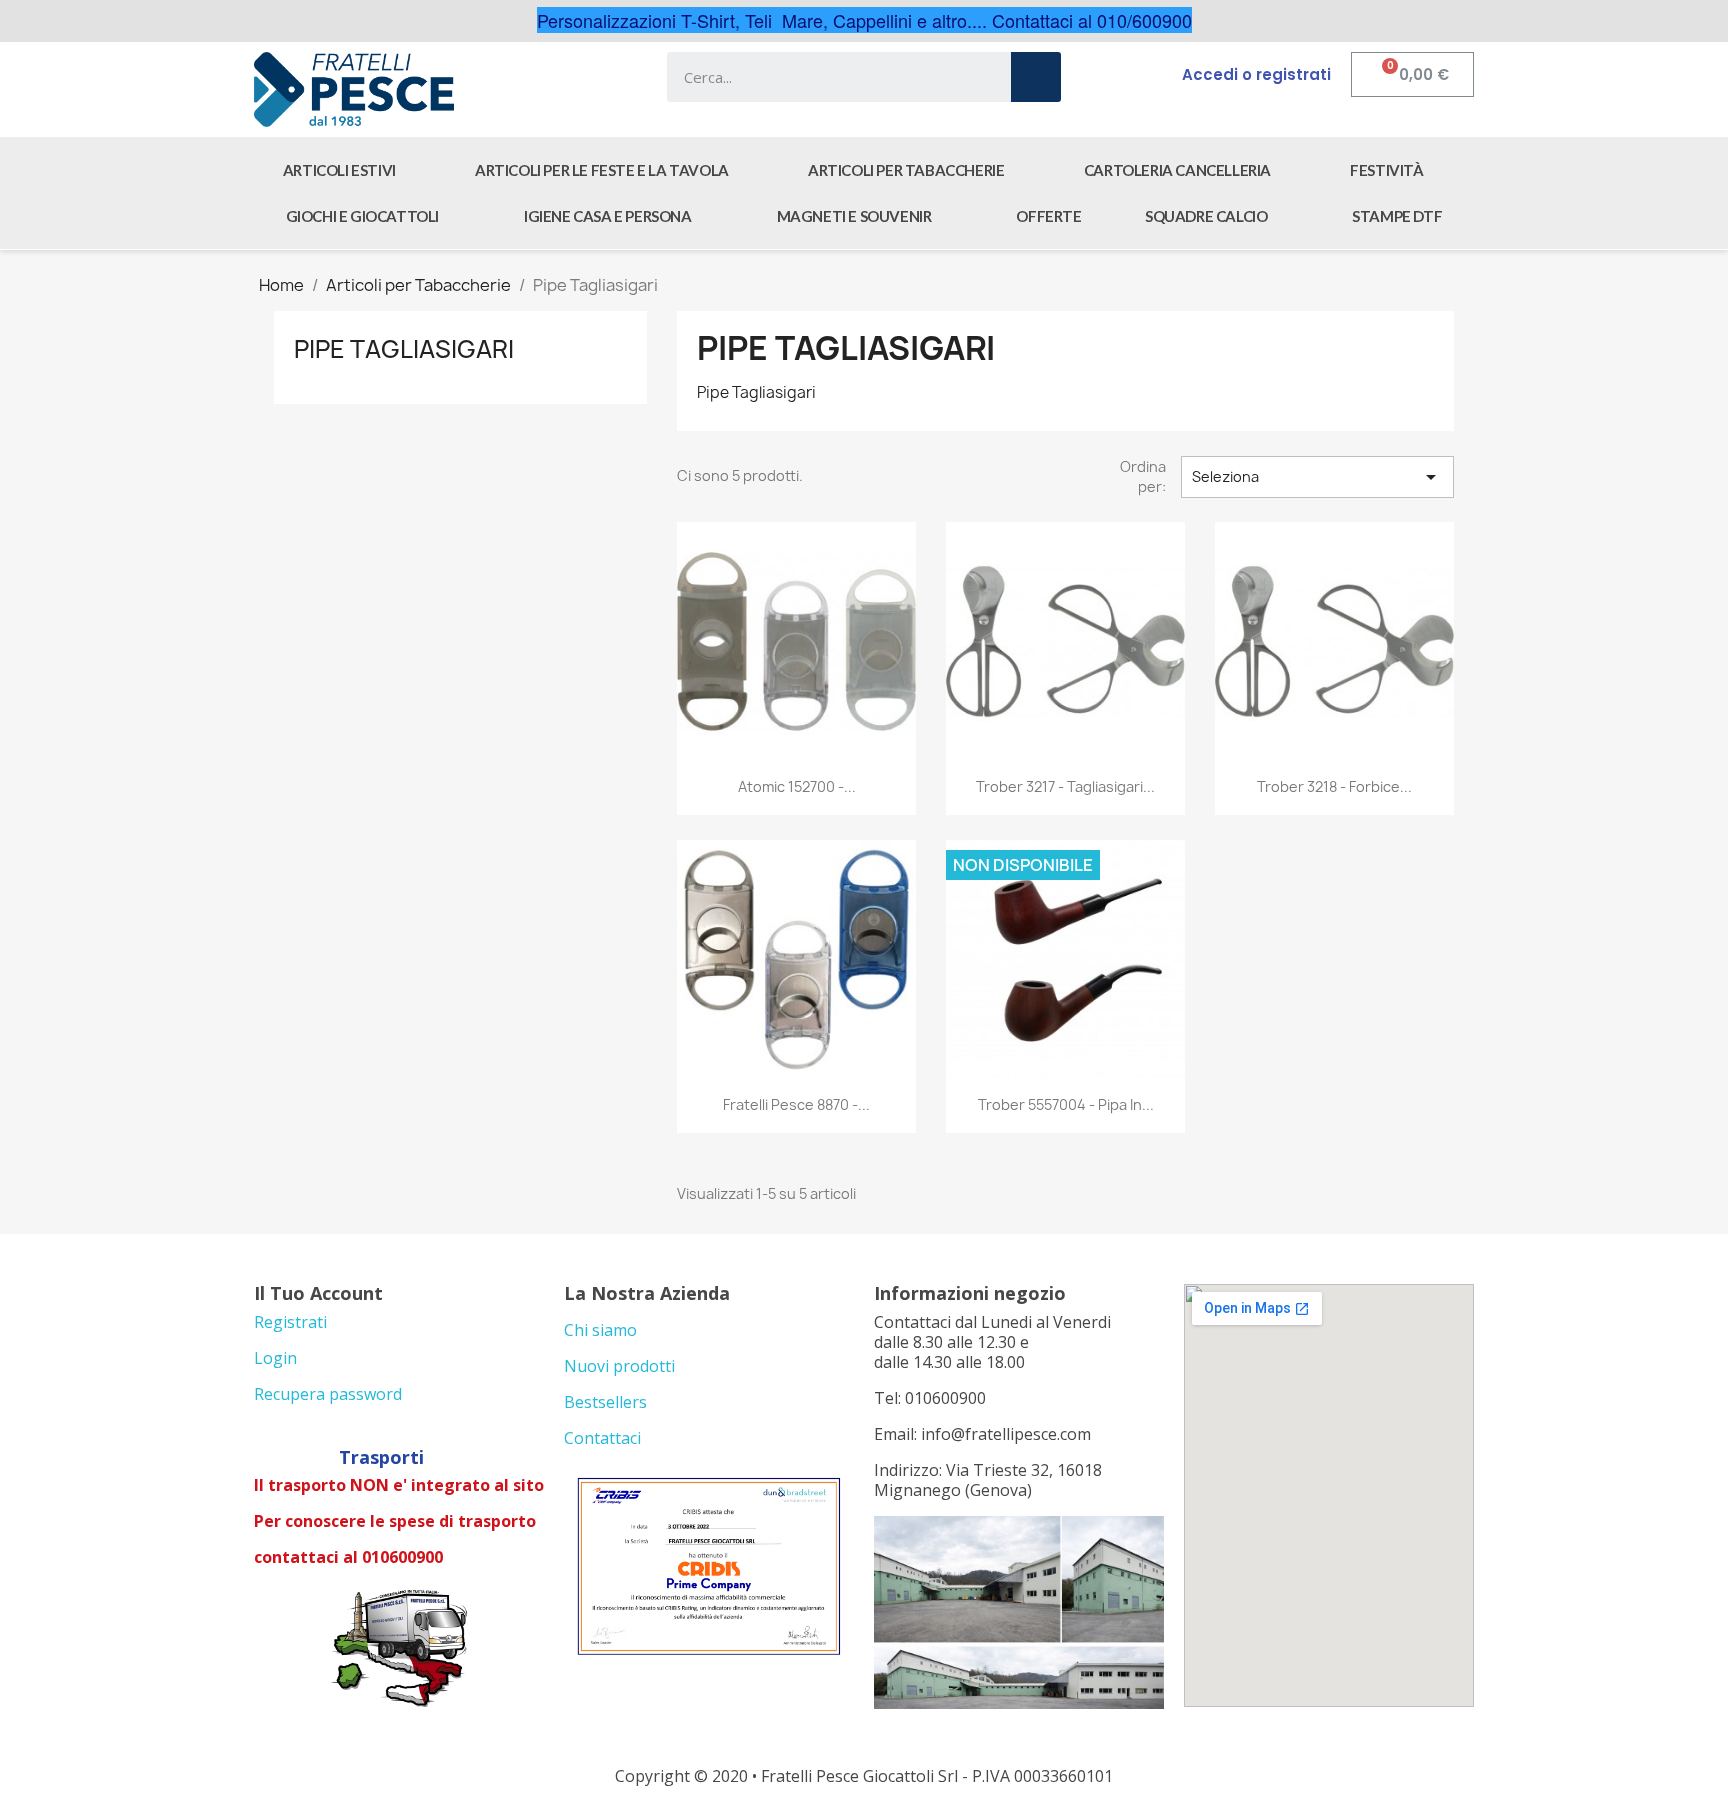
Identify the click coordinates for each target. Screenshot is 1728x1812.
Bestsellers (605, 1402)
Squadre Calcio (1206, 216)
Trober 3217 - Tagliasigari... (1065, 786)
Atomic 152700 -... (797, 786)
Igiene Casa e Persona (608, 216)
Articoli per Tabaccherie (906, 170)
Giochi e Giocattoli (362, 216)
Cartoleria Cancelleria (1177, 170)
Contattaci (602, 1438)
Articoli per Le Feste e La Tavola (602, 170)
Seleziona (1317, 477)
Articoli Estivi (339, 170)
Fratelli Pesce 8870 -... (796, 1104)
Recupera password (328, 1394)
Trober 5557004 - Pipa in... (1066, 1104)
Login (275, 1358)
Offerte (1048, 216)
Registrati (290, 1322)
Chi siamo (600, 1330)
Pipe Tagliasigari (404, 349)
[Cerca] (1036, 77)
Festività (1386, 170)
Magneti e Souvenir (854, 216)
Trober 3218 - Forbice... (1334, 786)
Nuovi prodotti (619, 1366)
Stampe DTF (1397, 216)
